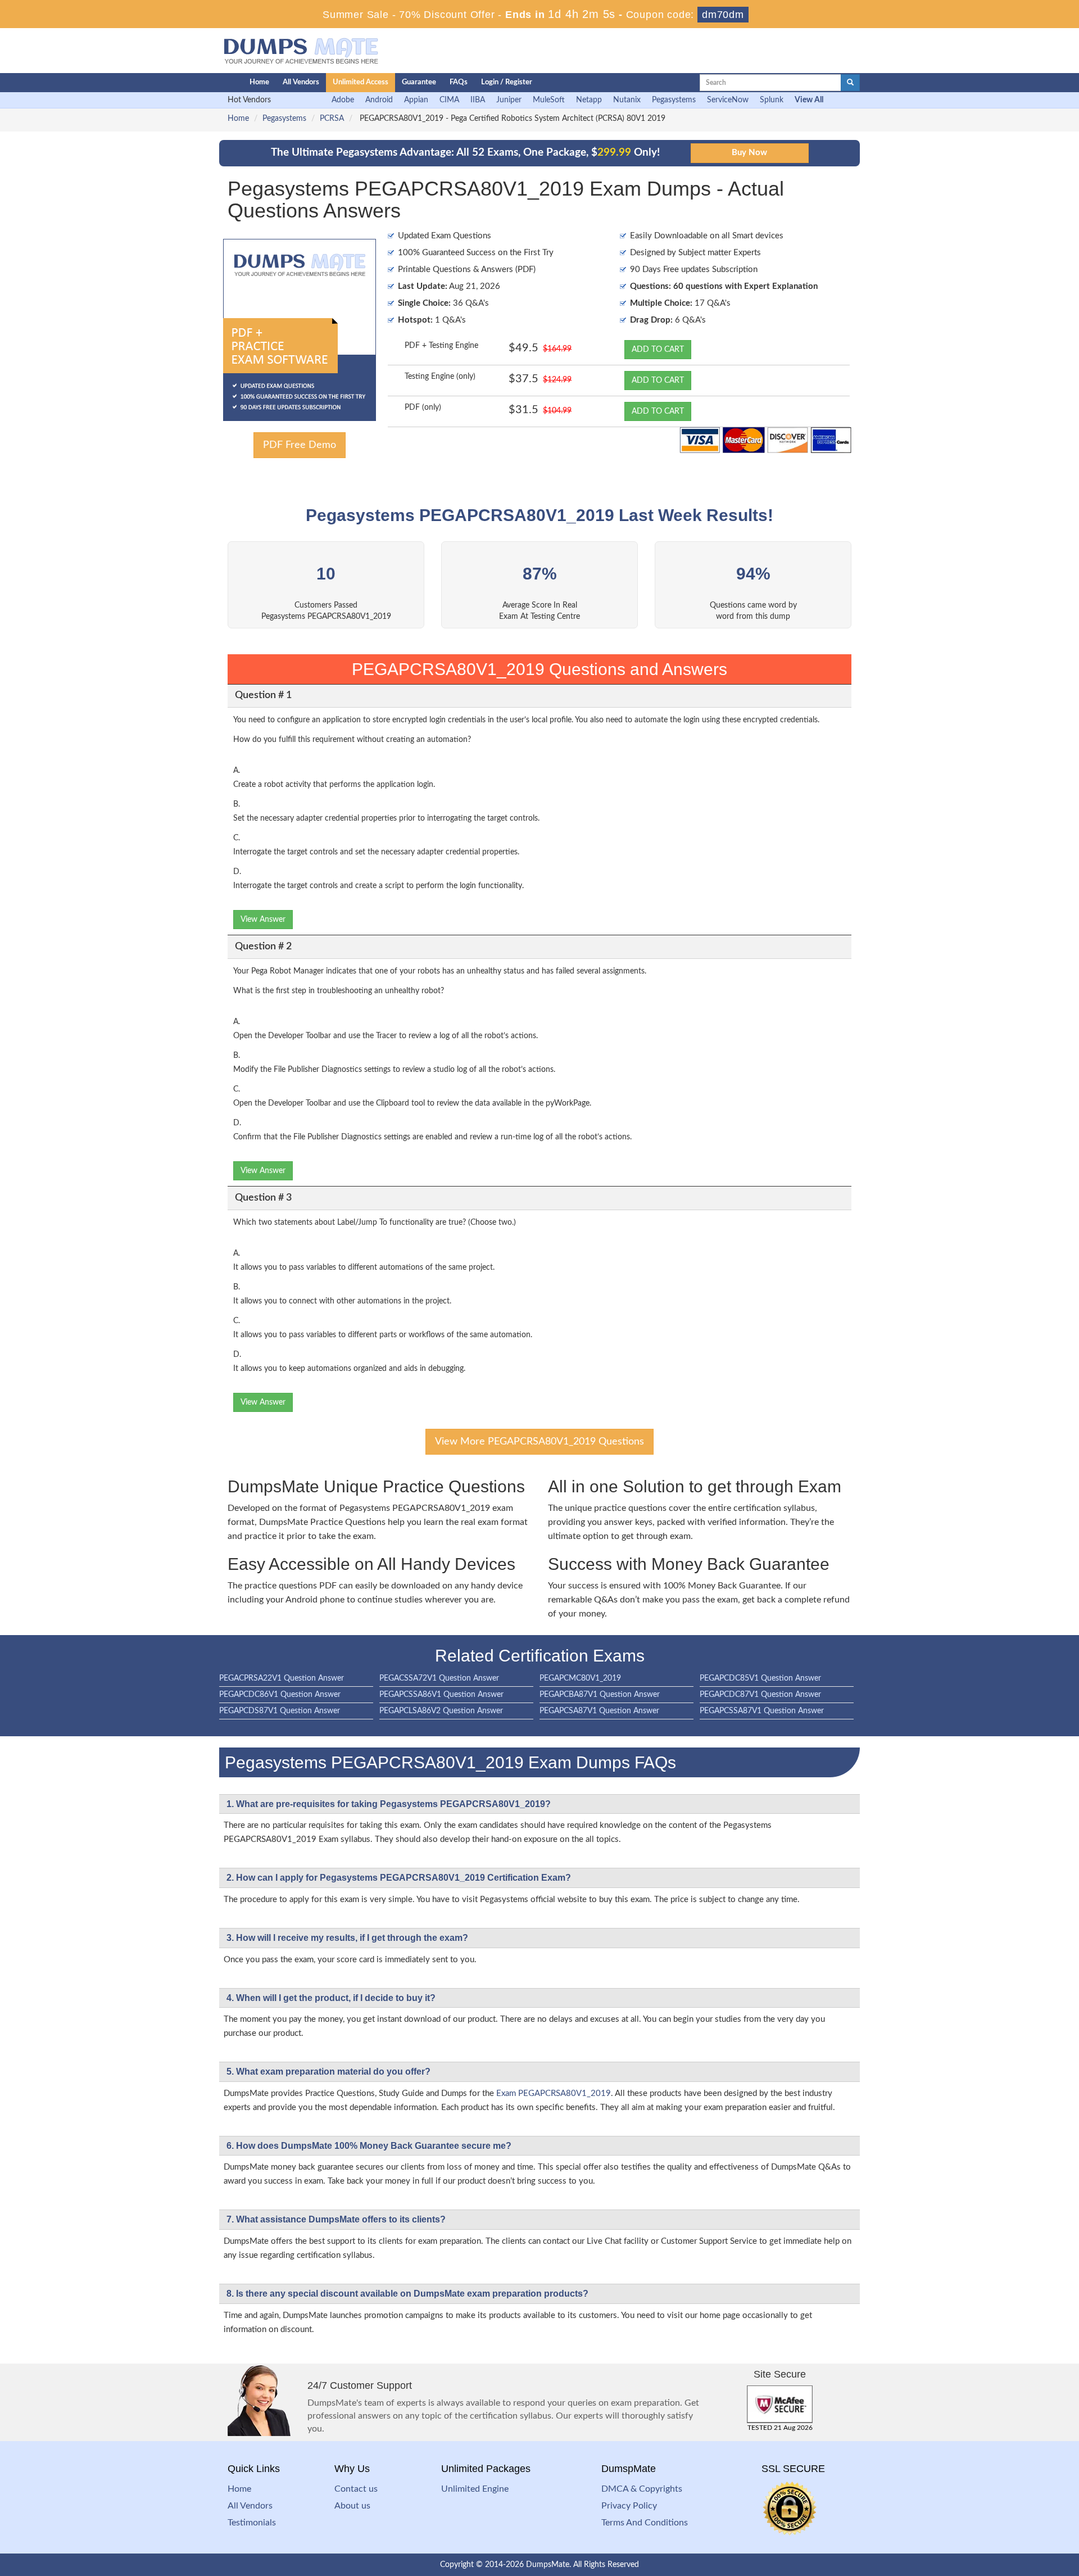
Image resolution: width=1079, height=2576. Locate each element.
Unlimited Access (361, 82)
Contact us (356, 2489)
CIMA (449, 100)
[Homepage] (212, 83)
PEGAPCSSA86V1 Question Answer (441, 1695)
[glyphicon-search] (850, 83)
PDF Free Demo (300, 445)
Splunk (772, 100)
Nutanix (627, 100)
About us (352, 2506)
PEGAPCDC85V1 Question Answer (760, 1678)
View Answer (263, 920)
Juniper (509, 100)
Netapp (589, 100)
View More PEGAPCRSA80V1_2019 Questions (539, 1442)
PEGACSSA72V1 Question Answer (439, 1678)
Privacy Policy (629, 2506)
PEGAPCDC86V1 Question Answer (280, 1695)
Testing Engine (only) (440, 377)
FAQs (459, 82)
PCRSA (332, 119)
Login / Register (507, 82)
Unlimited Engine (475, 2489)
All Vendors (301, 82)
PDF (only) (423, 408)
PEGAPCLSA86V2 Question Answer (441, 1711)
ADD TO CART (658, 350)
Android (379, 100)
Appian (416, 100)
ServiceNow (728, 100)
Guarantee (419, 82)
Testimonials (252, 2523)
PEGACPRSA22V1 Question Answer (282, 1678)
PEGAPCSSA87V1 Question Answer (762, 1711)
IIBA (478, 100)
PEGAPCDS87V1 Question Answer (280, 1711)
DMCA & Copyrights (642, 2489)
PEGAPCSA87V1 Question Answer (599, 1711)
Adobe (343, 100)
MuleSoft (549, 100)
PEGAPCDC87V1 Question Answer (760, 1695)
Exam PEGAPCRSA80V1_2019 (554, 2093)
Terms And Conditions (645, 2523)
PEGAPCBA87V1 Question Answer (600, 1695)
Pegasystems (674, 100)
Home (259, 82)
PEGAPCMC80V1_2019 (580, 1678)
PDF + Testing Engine (441, 346)
